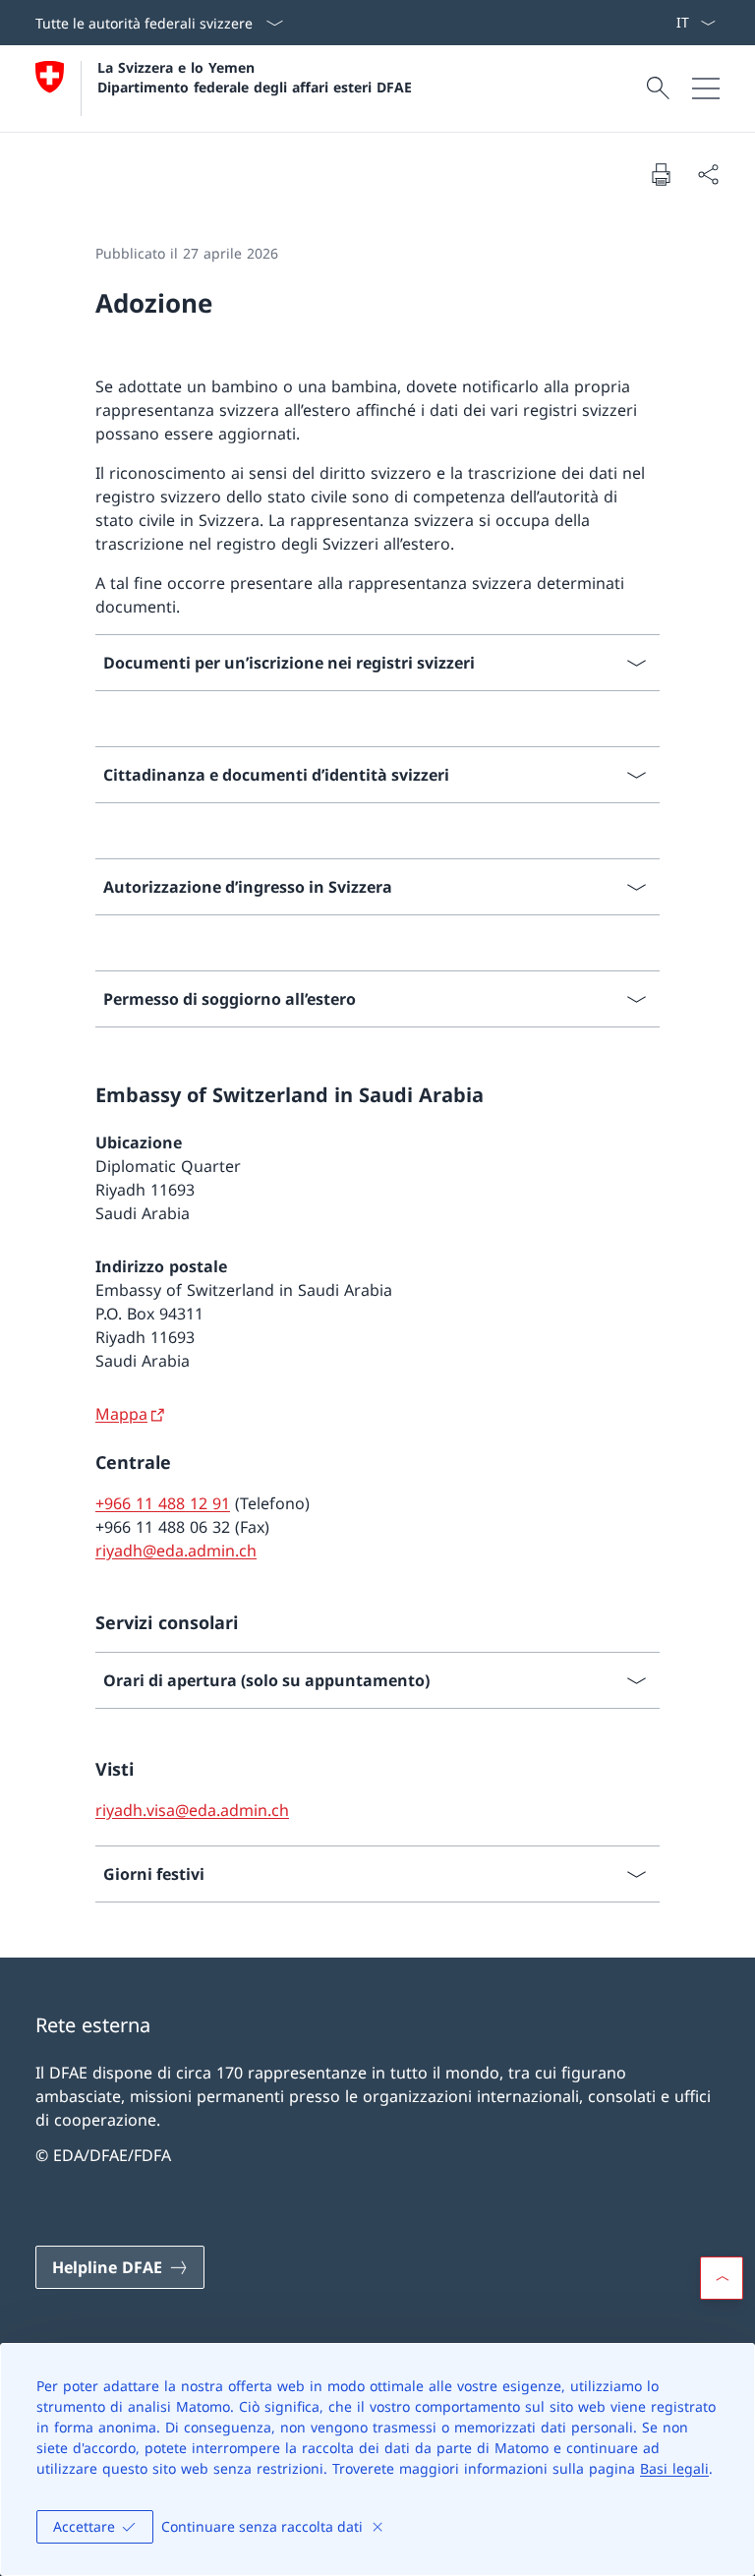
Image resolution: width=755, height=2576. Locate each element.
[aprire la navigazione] (706, 88)
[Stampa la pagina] (661, 174)
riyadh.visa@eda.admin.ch (192, 1810)
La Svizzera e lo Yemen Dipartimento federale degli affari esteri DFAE (255, 77)
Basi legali (674, 2468)
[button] (722, 2278)
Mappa (121, 1414)
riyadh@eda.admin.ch (176, 1551)
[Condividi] (708, 174)
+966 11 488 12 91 (163, 1503)
